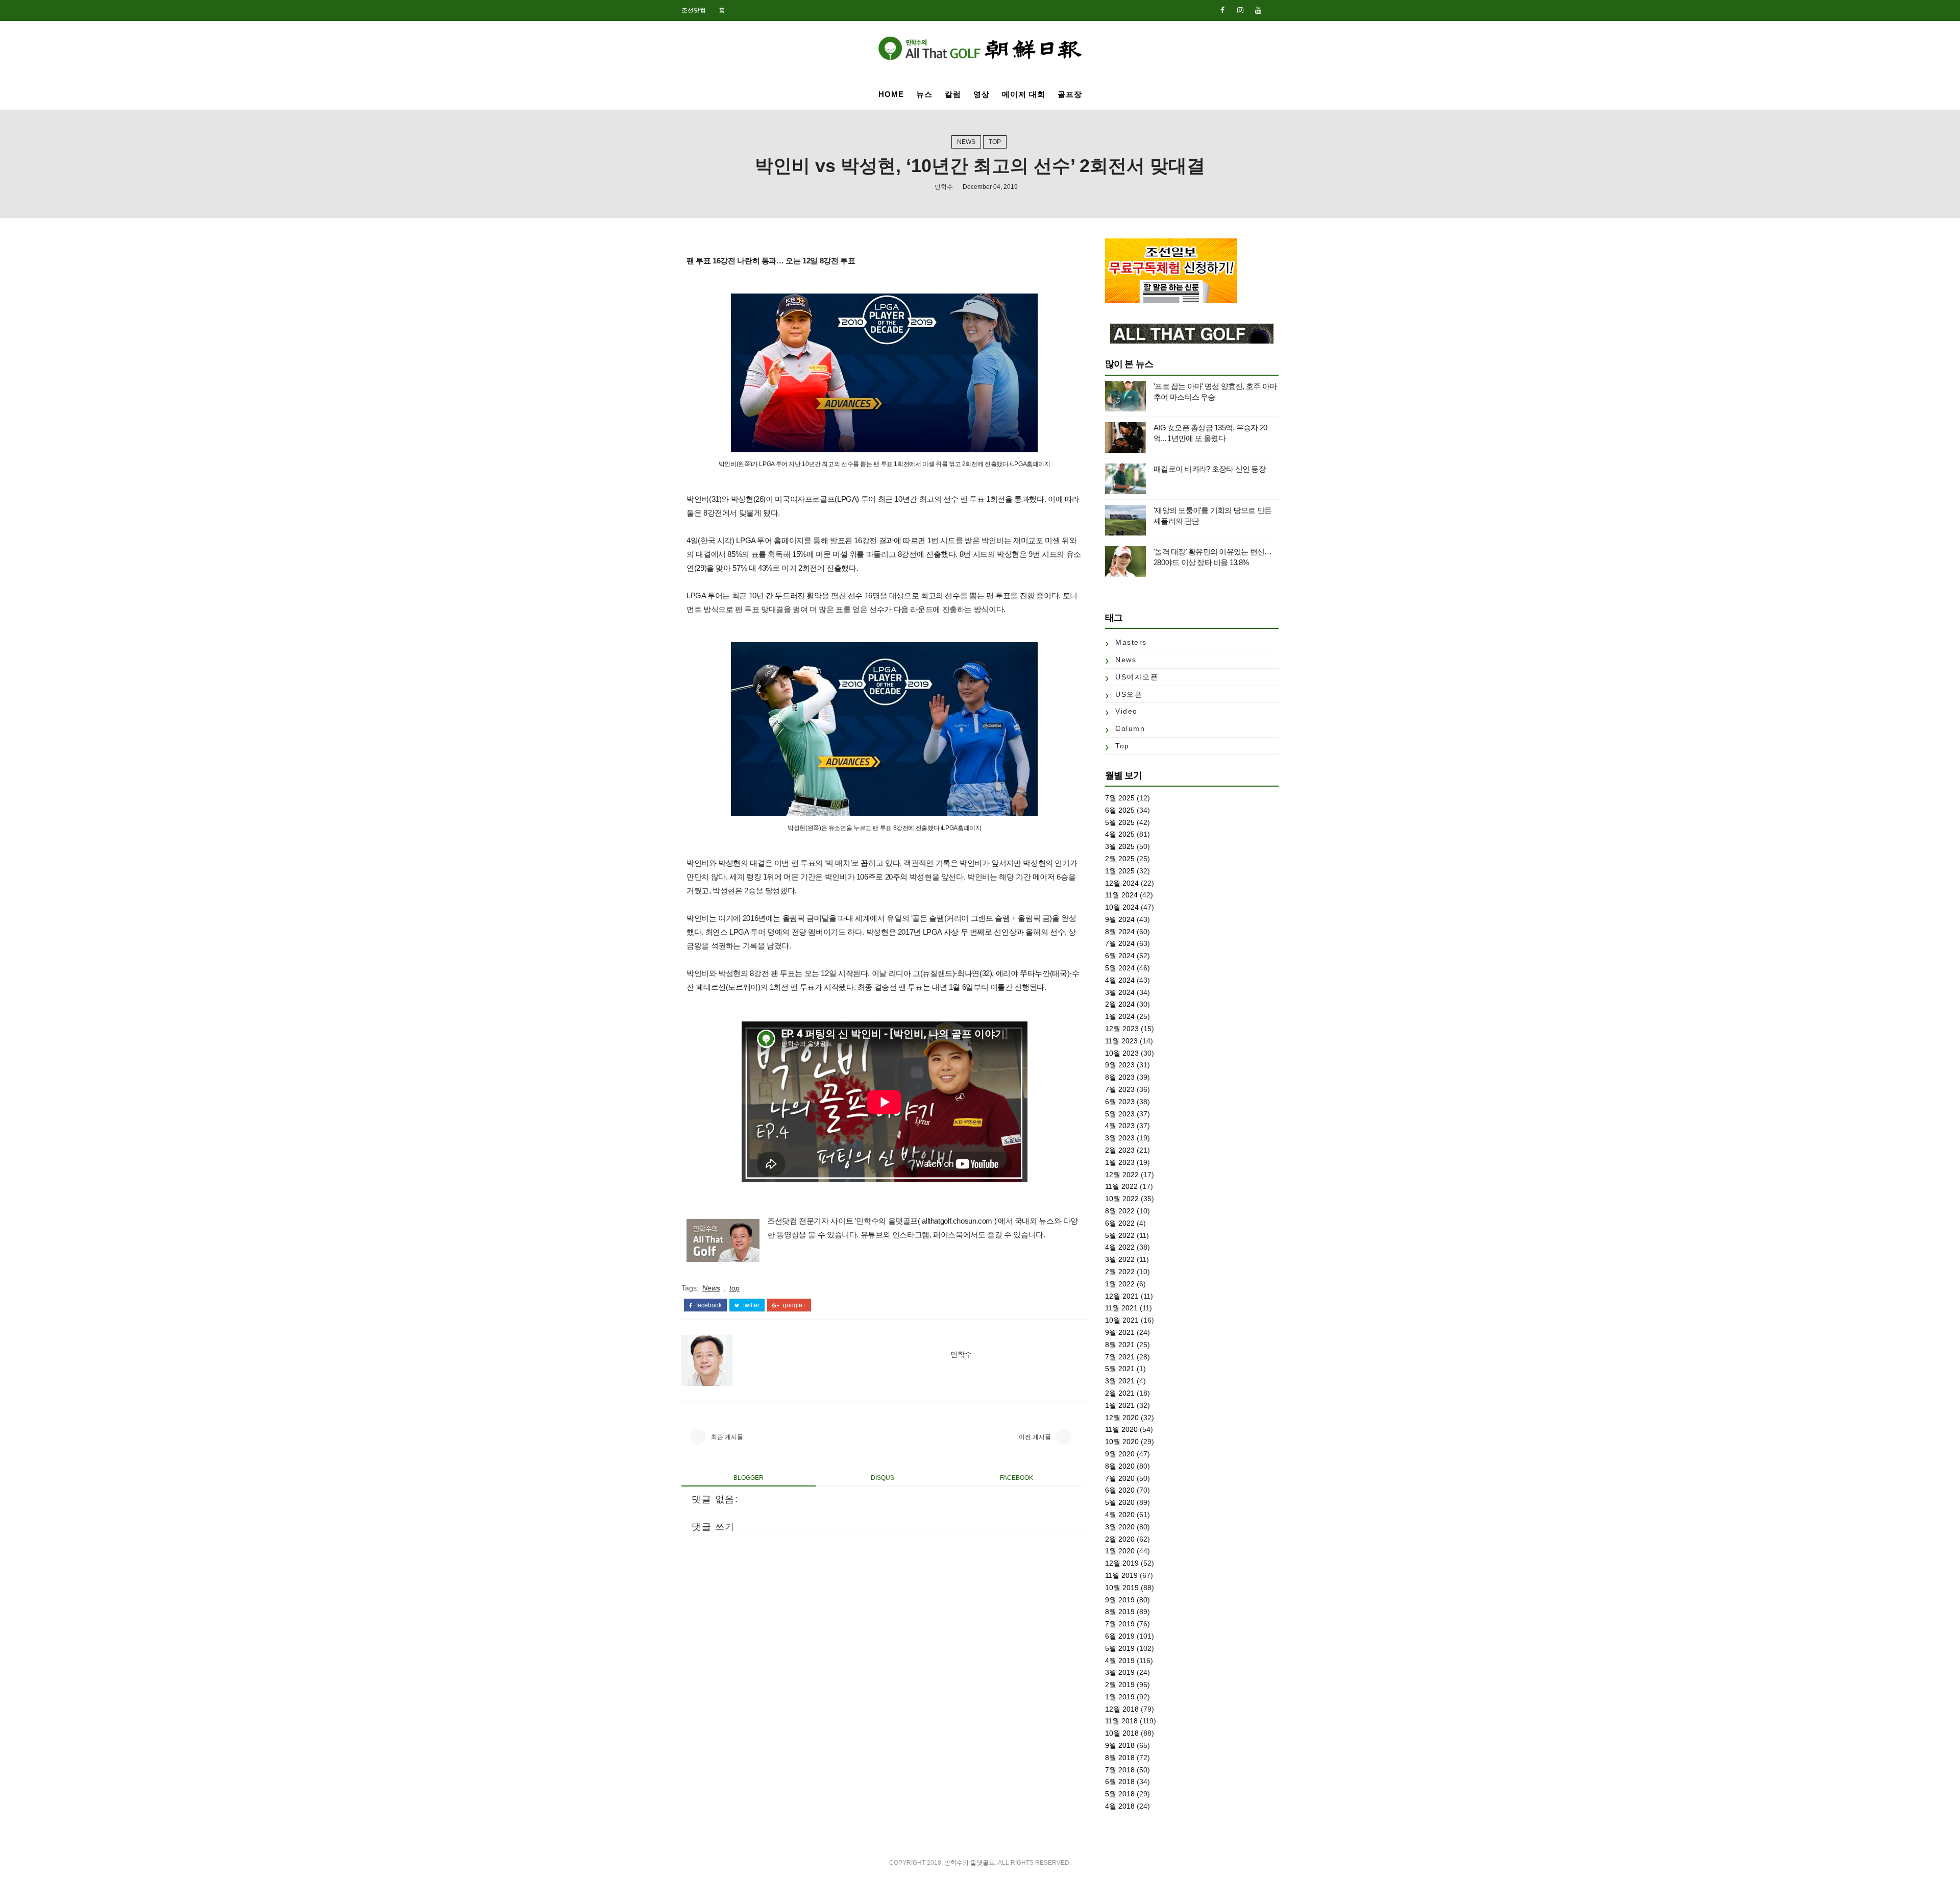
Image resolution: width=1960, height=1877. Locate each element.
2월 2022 (1120, 1272)
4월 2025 (1120, 834)
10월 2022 (1122, 1199)
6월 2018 (1120, 1782)
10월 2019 (1122, 1588)
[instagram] (1240, 10)
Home (891, 94)
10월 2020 (1122, 1442)
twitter (751, 1305)
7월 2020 (1120, 1478)
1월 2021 (1120, 1405)
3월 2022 (1120, 1259)
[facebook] (1222, 10)
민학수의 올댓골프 (970, 1863)
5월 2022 (1120, 1235)
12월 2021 (1122, 1296)
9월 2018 (1120, 1745)
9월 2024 (1120, 919)
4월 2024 (1120, 980)
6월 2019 (1120, 1636)
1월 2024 (1120, 1016)
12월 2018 (1122, 1709)
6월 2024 (1120, 956)
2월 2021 (1120, 1393)
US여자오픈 (1137, 677)
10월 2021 (1122, 1320)
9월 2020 (1120, 1454)
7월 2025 (1120, 798)
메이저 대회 (1024, 94)
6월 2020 (1120, 1490)
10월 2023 (1122, 1053)
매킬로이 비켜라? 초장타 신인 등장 (1210, 469)
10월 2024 (1122, 907)
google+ (794, 1305)
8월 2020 (1120, 1466)
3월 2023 (1120, 1138)
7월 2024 (1120, 943)
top (995, 142)
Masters (1131, 642)
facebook (708, 1305)
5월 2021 (1120, 1369)
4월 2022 (1120, 1247)
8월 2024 (1120, 932)
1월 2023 (1120, 1162)
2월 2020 (1120, 1539)
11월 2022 (1121, 1186)
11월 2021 (1121, 1308)
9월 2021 (1120, 1332)
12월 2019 (1122, 1563)
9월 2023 (1120, 1065)
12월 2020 (1122, 1418)
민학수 (944, 187)
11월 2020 (1121, 1429)
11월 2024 (1121, 895)
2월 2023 (1120, 1150)
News (966, 142)
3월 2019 (1120, 1672)
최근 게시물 (727, 1437)
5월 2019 (1120, 1648)
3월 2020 (1120, 1527)
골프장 (1070, 94)
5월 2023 (1120, 1114)
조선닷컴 (694, 10)
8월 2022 (1120, 1211)
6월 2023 (1120, 1102)
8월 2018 (1120, 1758)
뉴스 (924, 94)
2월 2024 (1120, 1004)
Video (1126, 711)
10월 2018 (1122, 1733)
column (1130, 728)
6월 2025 (1120, 810)
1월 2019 (1120, 1697)
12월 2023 (1122, 1029)
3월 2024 (1120, 992)
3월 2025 (1120, 846)
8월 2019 (1120, 1612)
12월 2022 (1122, 1175)
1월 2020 (1120, 1551)
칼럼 (953, 94)
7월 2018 (1120, 1770)
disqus (883, 1478)
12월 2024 (1122, 883)
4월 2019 (1120, 1661)
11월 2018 (1121, 1721)
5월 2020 (1120, 1502)
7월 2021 (1120, 1357)
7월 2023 (1120, 1089)
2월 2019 (1120, 1685)
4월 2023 (1120, 1126)
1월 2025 (1120, 871)
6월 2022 (1120, 1223)
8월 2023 (1120, 1077)
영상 (982, 94)
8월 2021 (1120, 1345)
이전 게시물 (1035, 1437)
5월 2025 (1120, 822)
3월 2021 (1120, 1381)
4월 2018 (1120, 1806)
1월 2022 (1120, 1284)
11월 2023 (1121, 1041)
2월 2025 (1120, 859)
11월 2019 (1121, 1575)
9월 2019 (1120, 1600)
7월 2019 (1120, 1624)
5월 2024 (1120, 968)
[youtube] (1258, 10)
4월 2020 (1120, 1515)
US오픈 (1129, 694)
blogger (749, 1478)
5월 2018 (1120, 1794)
